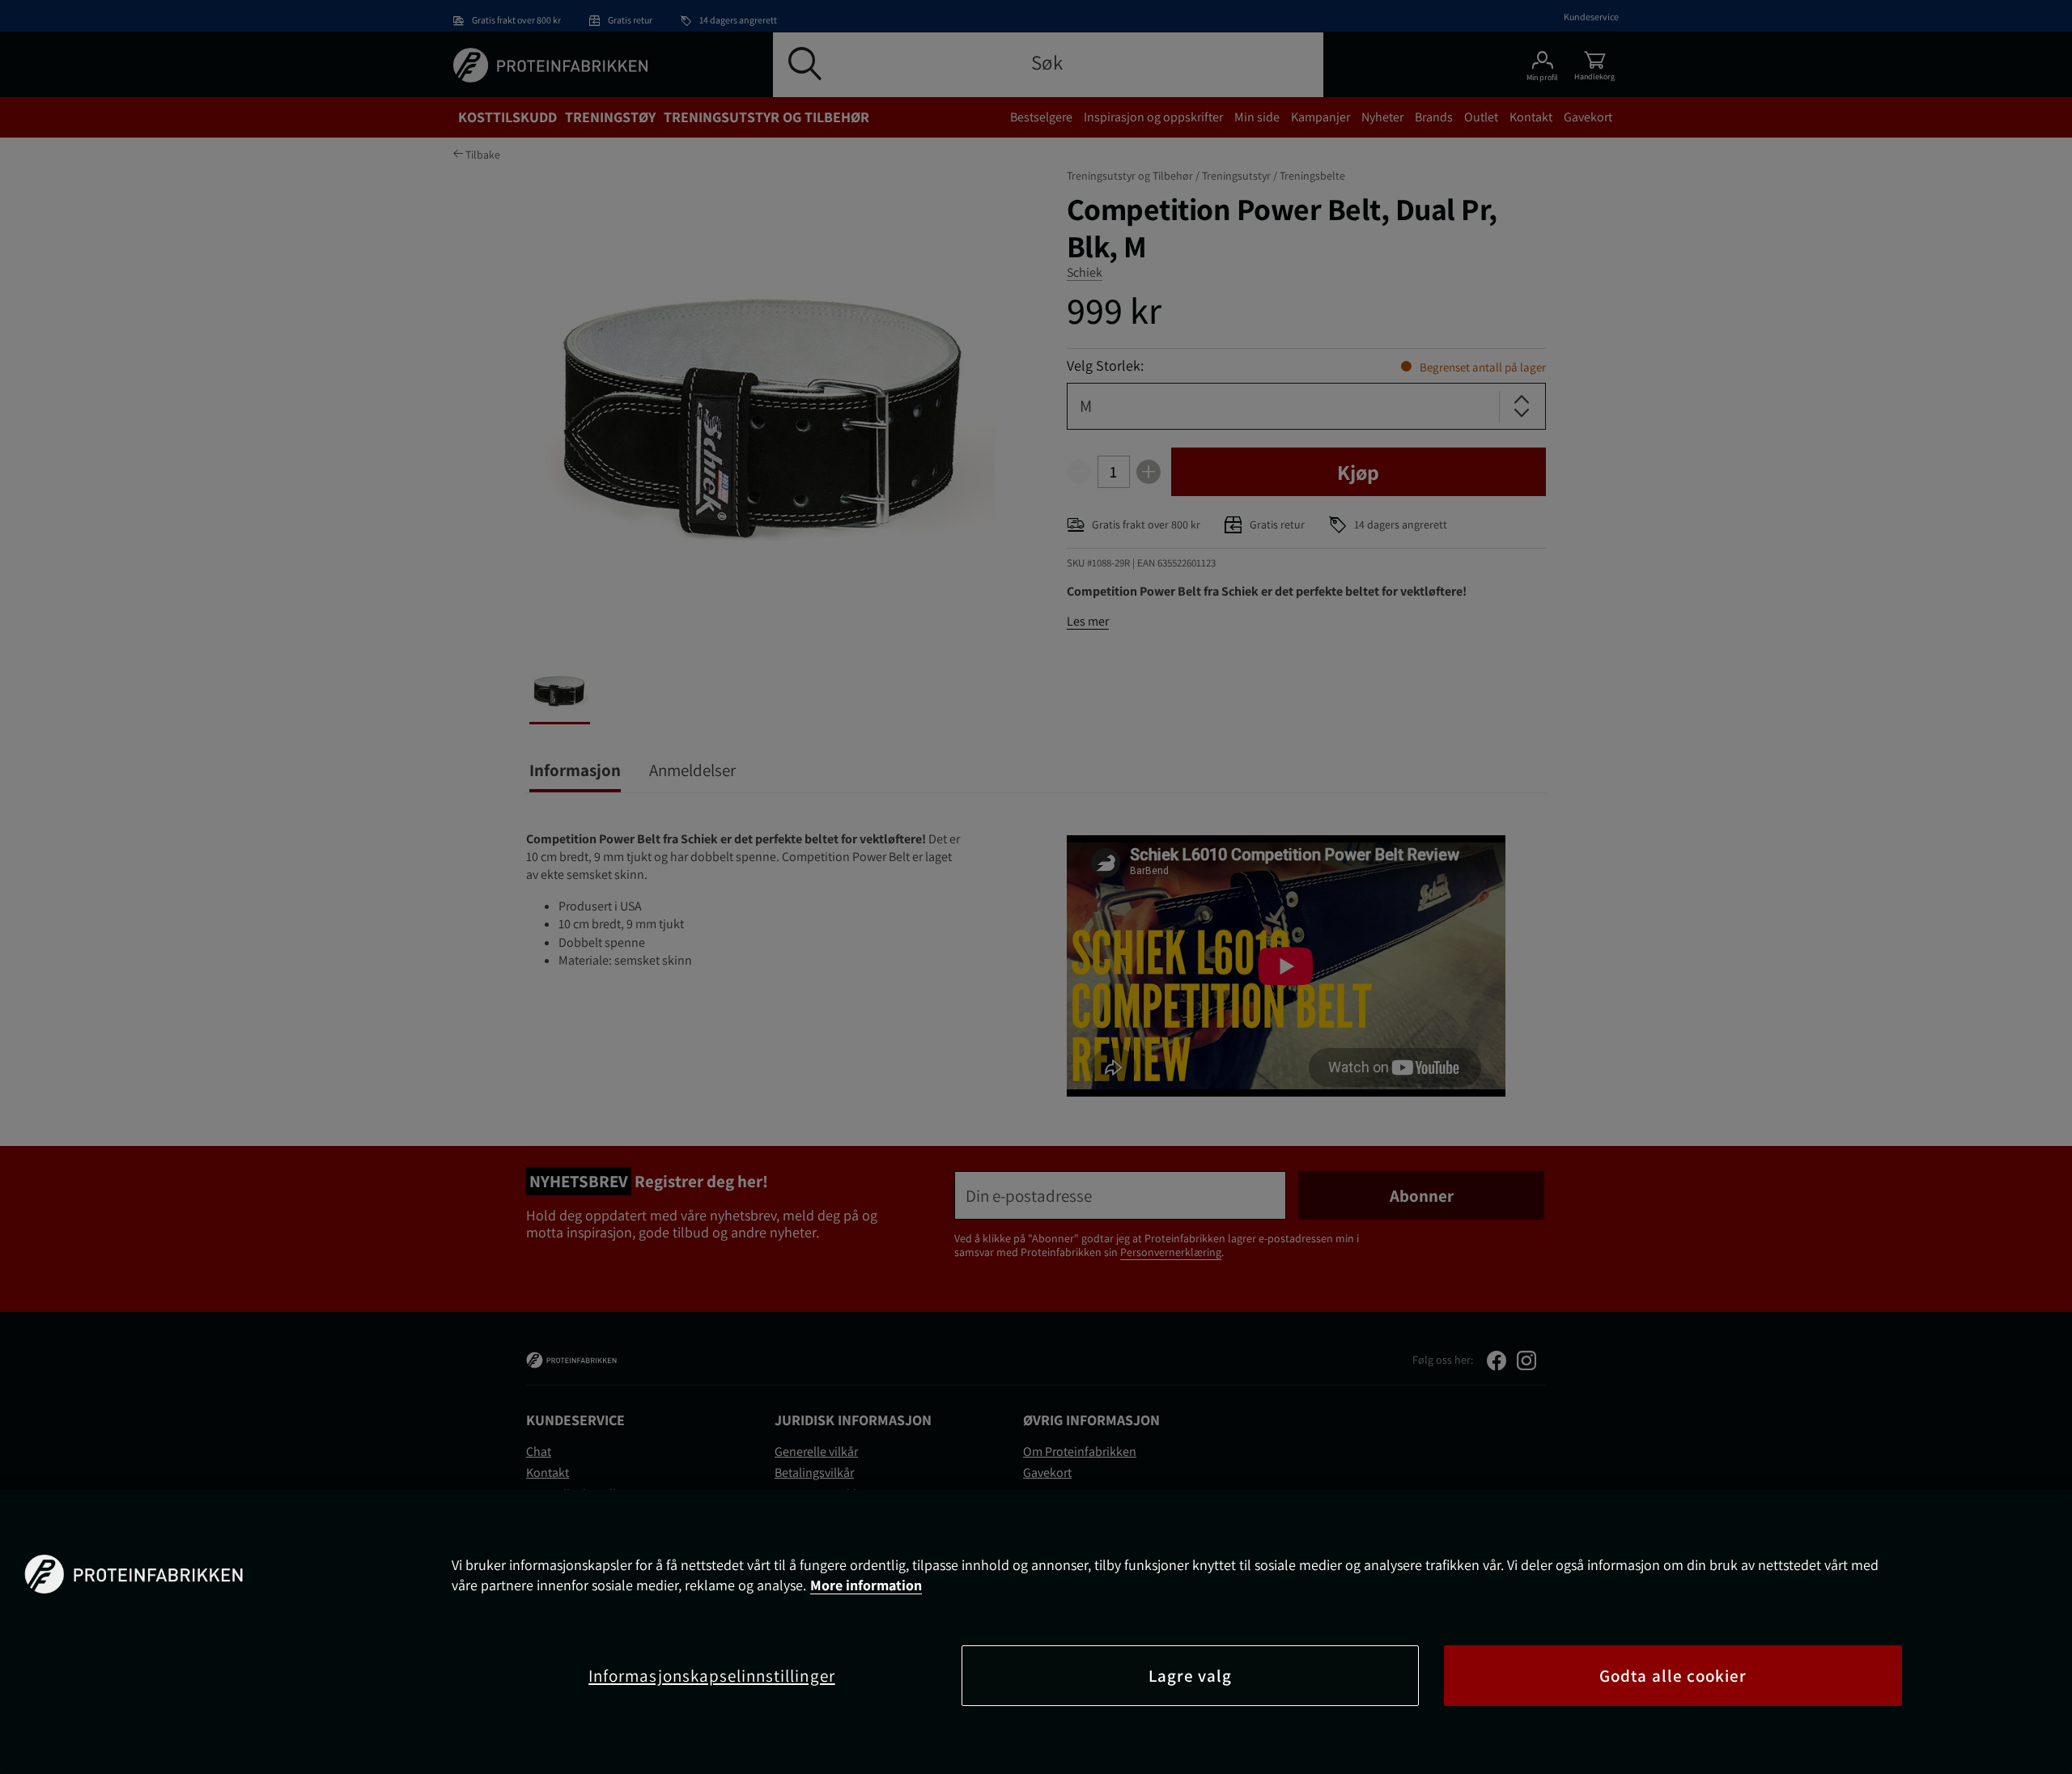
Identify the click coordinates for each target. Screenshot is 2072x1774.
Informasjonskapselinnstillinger (712, 1676)
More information (866, 1585)
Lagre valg (1191, 1676)
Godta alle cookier (1673, 1676)
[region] (1036, 1632)
